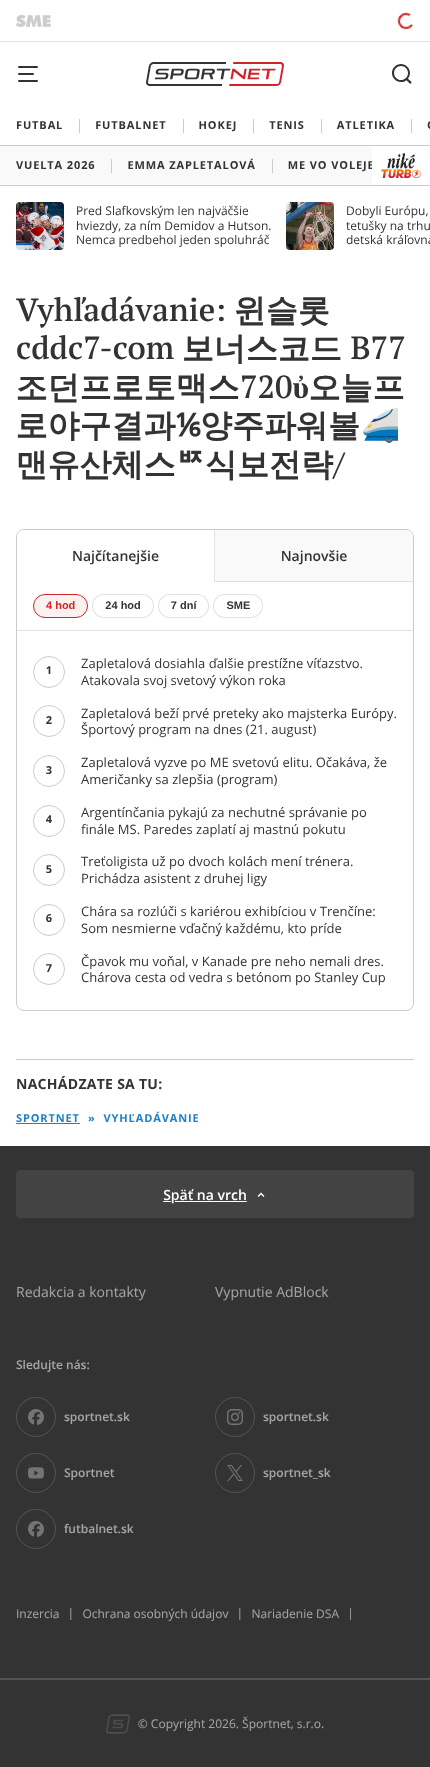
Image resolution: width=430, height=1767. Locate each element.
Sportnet (48, 1118)
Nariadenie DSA (295, 1614)
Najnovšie (314, 555)
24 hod (122, 606)
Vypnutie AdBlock (272, 1291)
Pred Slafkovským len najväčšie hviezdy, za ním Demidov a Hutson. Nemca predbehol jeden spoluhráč (174, 225)
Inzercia (37, 1614)
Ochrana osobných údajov (155, 1614)
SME (238, 606)
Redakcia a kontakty (81, 1291)
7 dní (184, 606)
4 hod (60, 606)
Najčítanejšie (115, 555)
